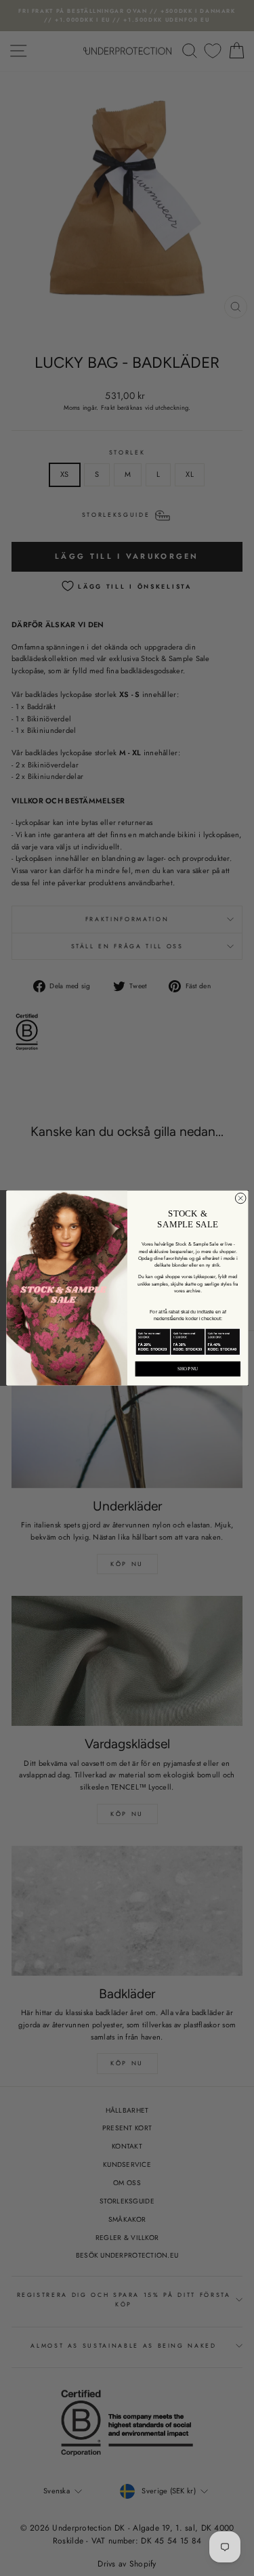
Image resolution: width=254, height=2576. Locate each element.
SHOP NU (187, 1369)
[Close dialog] (240, 1198)
